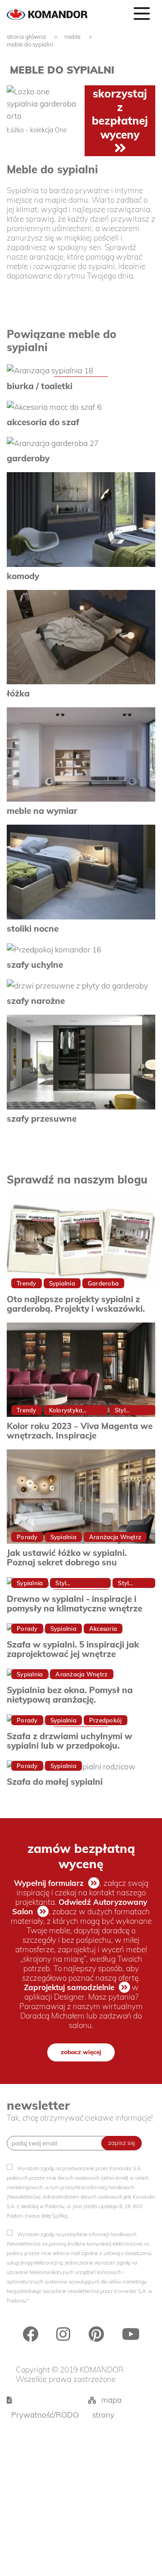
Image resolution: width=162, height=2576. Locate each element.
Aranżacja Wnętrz (115, 1537)
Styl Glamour (127, 1411)
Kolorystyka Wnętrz (66, 1411)
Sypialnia (62, 1283)
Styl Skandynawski (76, 1584)
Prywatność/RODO (45, 2415)
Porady (27, 1537)
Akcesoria (103, 1629)
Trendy (27, 1283)
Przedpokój (106, 1720)
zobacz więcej (81, 2052)
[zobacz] (81, 370)
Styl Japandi (129, 1584)
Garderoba (103, 1283)
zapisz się (121, 2143)
